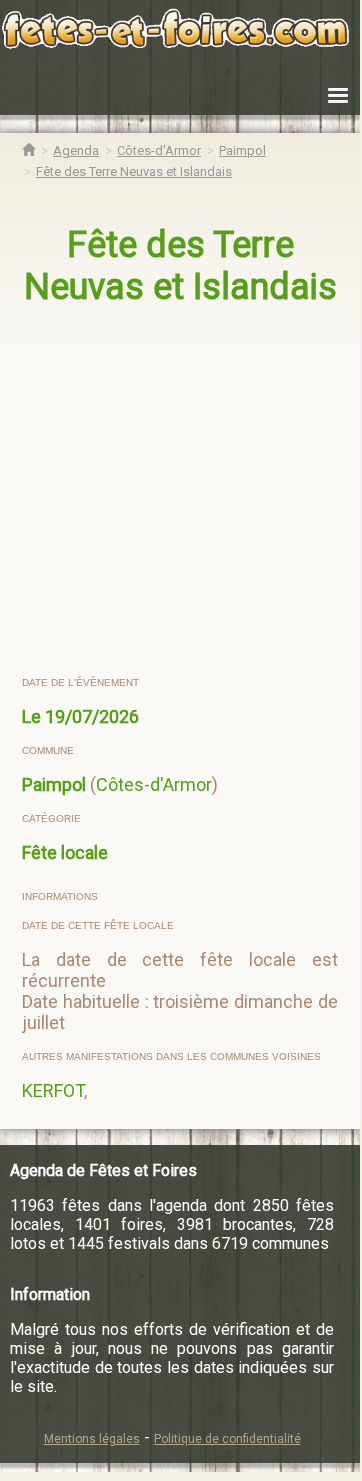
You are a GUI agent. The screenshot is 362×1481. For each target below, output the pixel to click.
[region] (182, 492)
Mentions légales (92, 1439)
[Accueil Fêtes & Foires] (28, 150)
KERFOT (53, 1090)
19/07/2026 (92, 716)
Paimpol (54, 784)
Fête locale (65, 852)
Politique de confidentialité (227, 1439)
